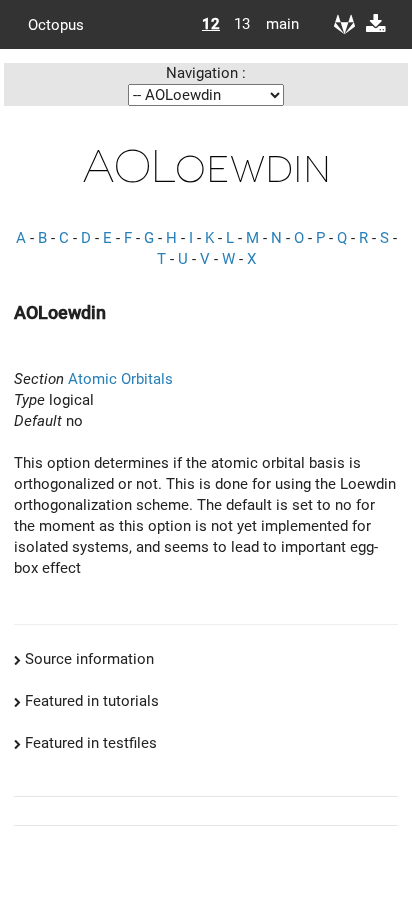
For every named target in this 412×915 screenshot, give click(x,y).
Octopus (56, 24)
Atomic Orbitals (120, 379)
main (275, 24)
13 (242, 24)
